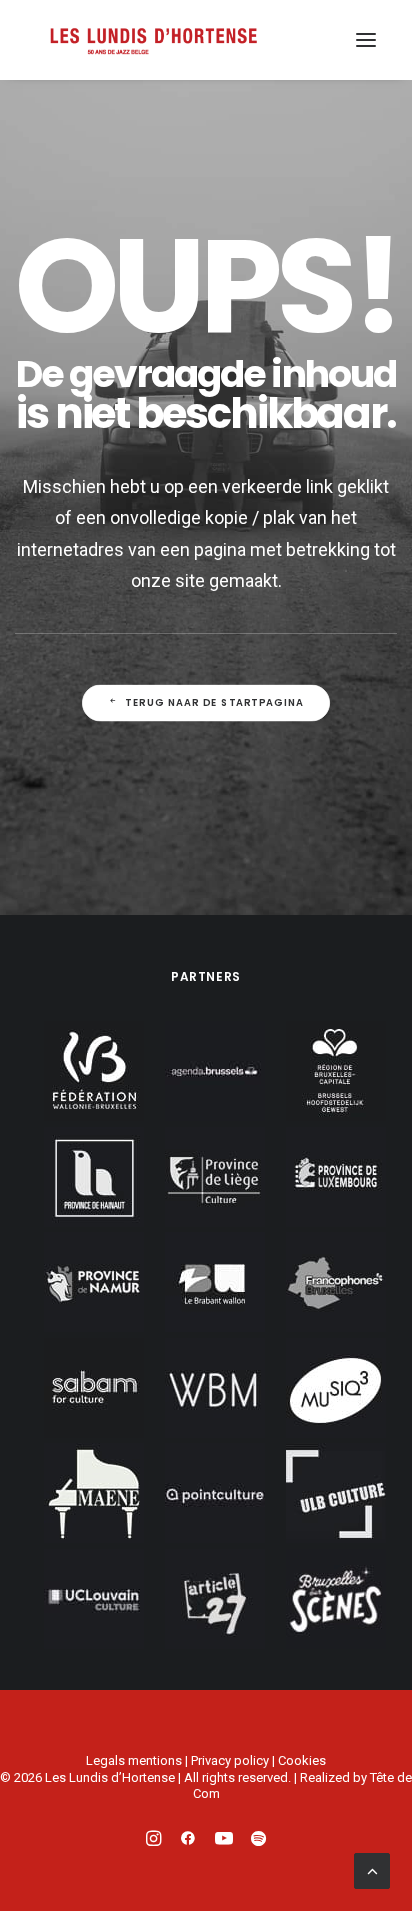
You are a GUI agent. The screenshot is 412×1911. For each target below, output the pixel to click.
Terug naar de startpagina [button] (214, 703)
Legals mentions (134, 1760)
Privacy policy (230, 1760)
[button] (366, 40)
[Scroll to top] (372, 1869)
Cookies (302, 1760)
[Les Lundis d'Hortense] (153, 40)
